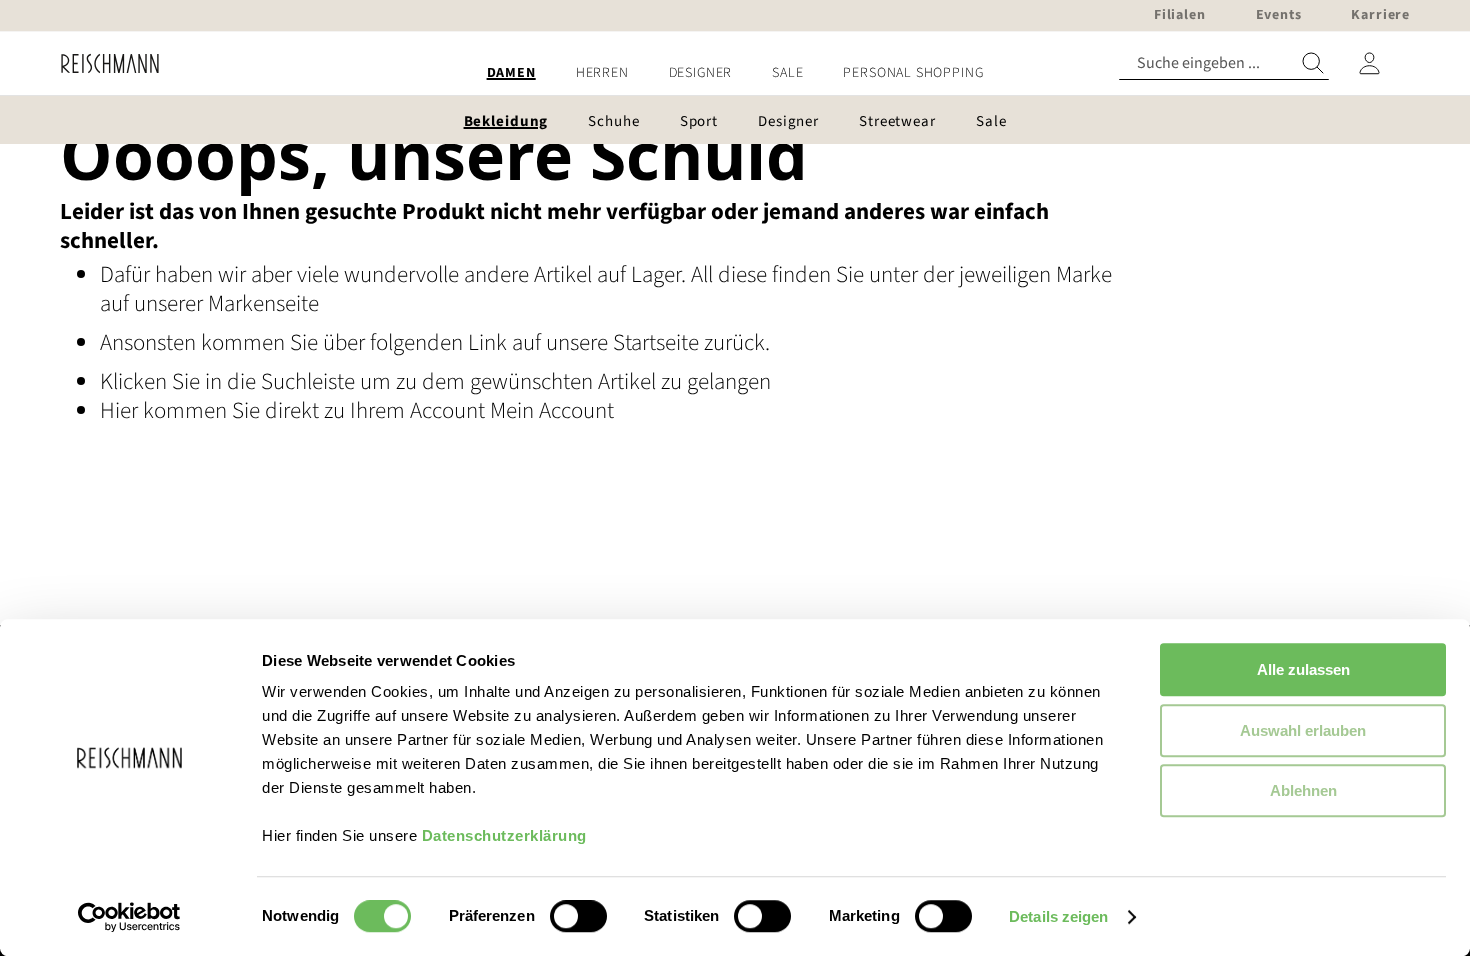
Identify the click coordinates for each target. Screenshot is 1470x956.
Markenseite (263, 303)
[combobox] (1224, 63)
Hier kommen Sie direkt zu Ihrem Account (295, 410)
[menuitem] (511, 73)
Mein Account (552, 410)
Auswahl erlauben (1303, 730)
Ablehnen (1303, 790)
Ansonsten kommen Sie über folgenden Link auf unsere (356, 342)
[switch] (578, 918)
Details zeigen (1058, 916)
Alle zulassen (1303, 669)
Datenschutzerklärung (504, 835)
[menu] (735, 73)
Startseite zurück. (691, 342)
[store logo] (102, 63)
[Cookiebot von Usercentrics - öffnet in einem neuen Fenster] (129, 917)
